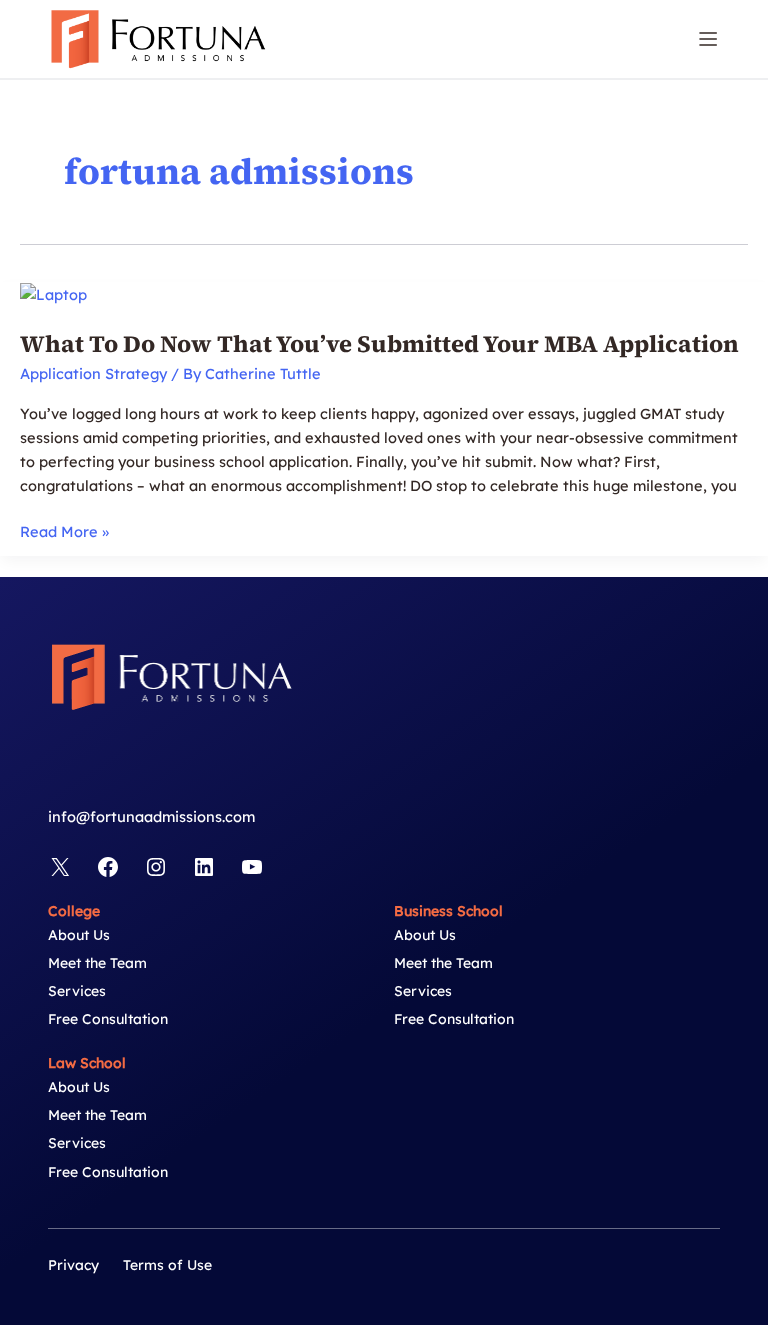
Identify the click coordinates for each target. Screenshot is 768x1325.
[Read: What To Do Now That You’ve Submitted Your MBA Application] (53, 293)
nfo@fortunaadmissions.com (153, 816)
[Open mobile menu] (708, 39)
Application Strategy (93, 373)
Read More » (64, 532)
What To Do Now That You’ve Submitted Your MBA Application (379, 343)
